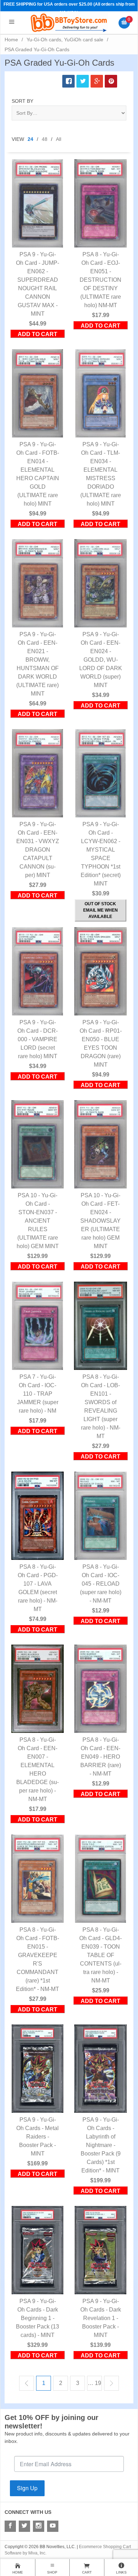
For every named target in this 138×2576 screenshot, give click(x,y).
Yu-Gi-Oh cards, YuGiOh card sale (65, 40)
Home (11, 40)
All (59, 139)
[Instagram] (39, 2526)
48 (45, 139)
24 (30, 139)
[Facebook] (10, 2526)
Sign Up (27, 2488)
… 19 (94, 2383)
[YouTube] (53, 2526)
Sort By (22, 101)
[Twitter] (24, 2526)
